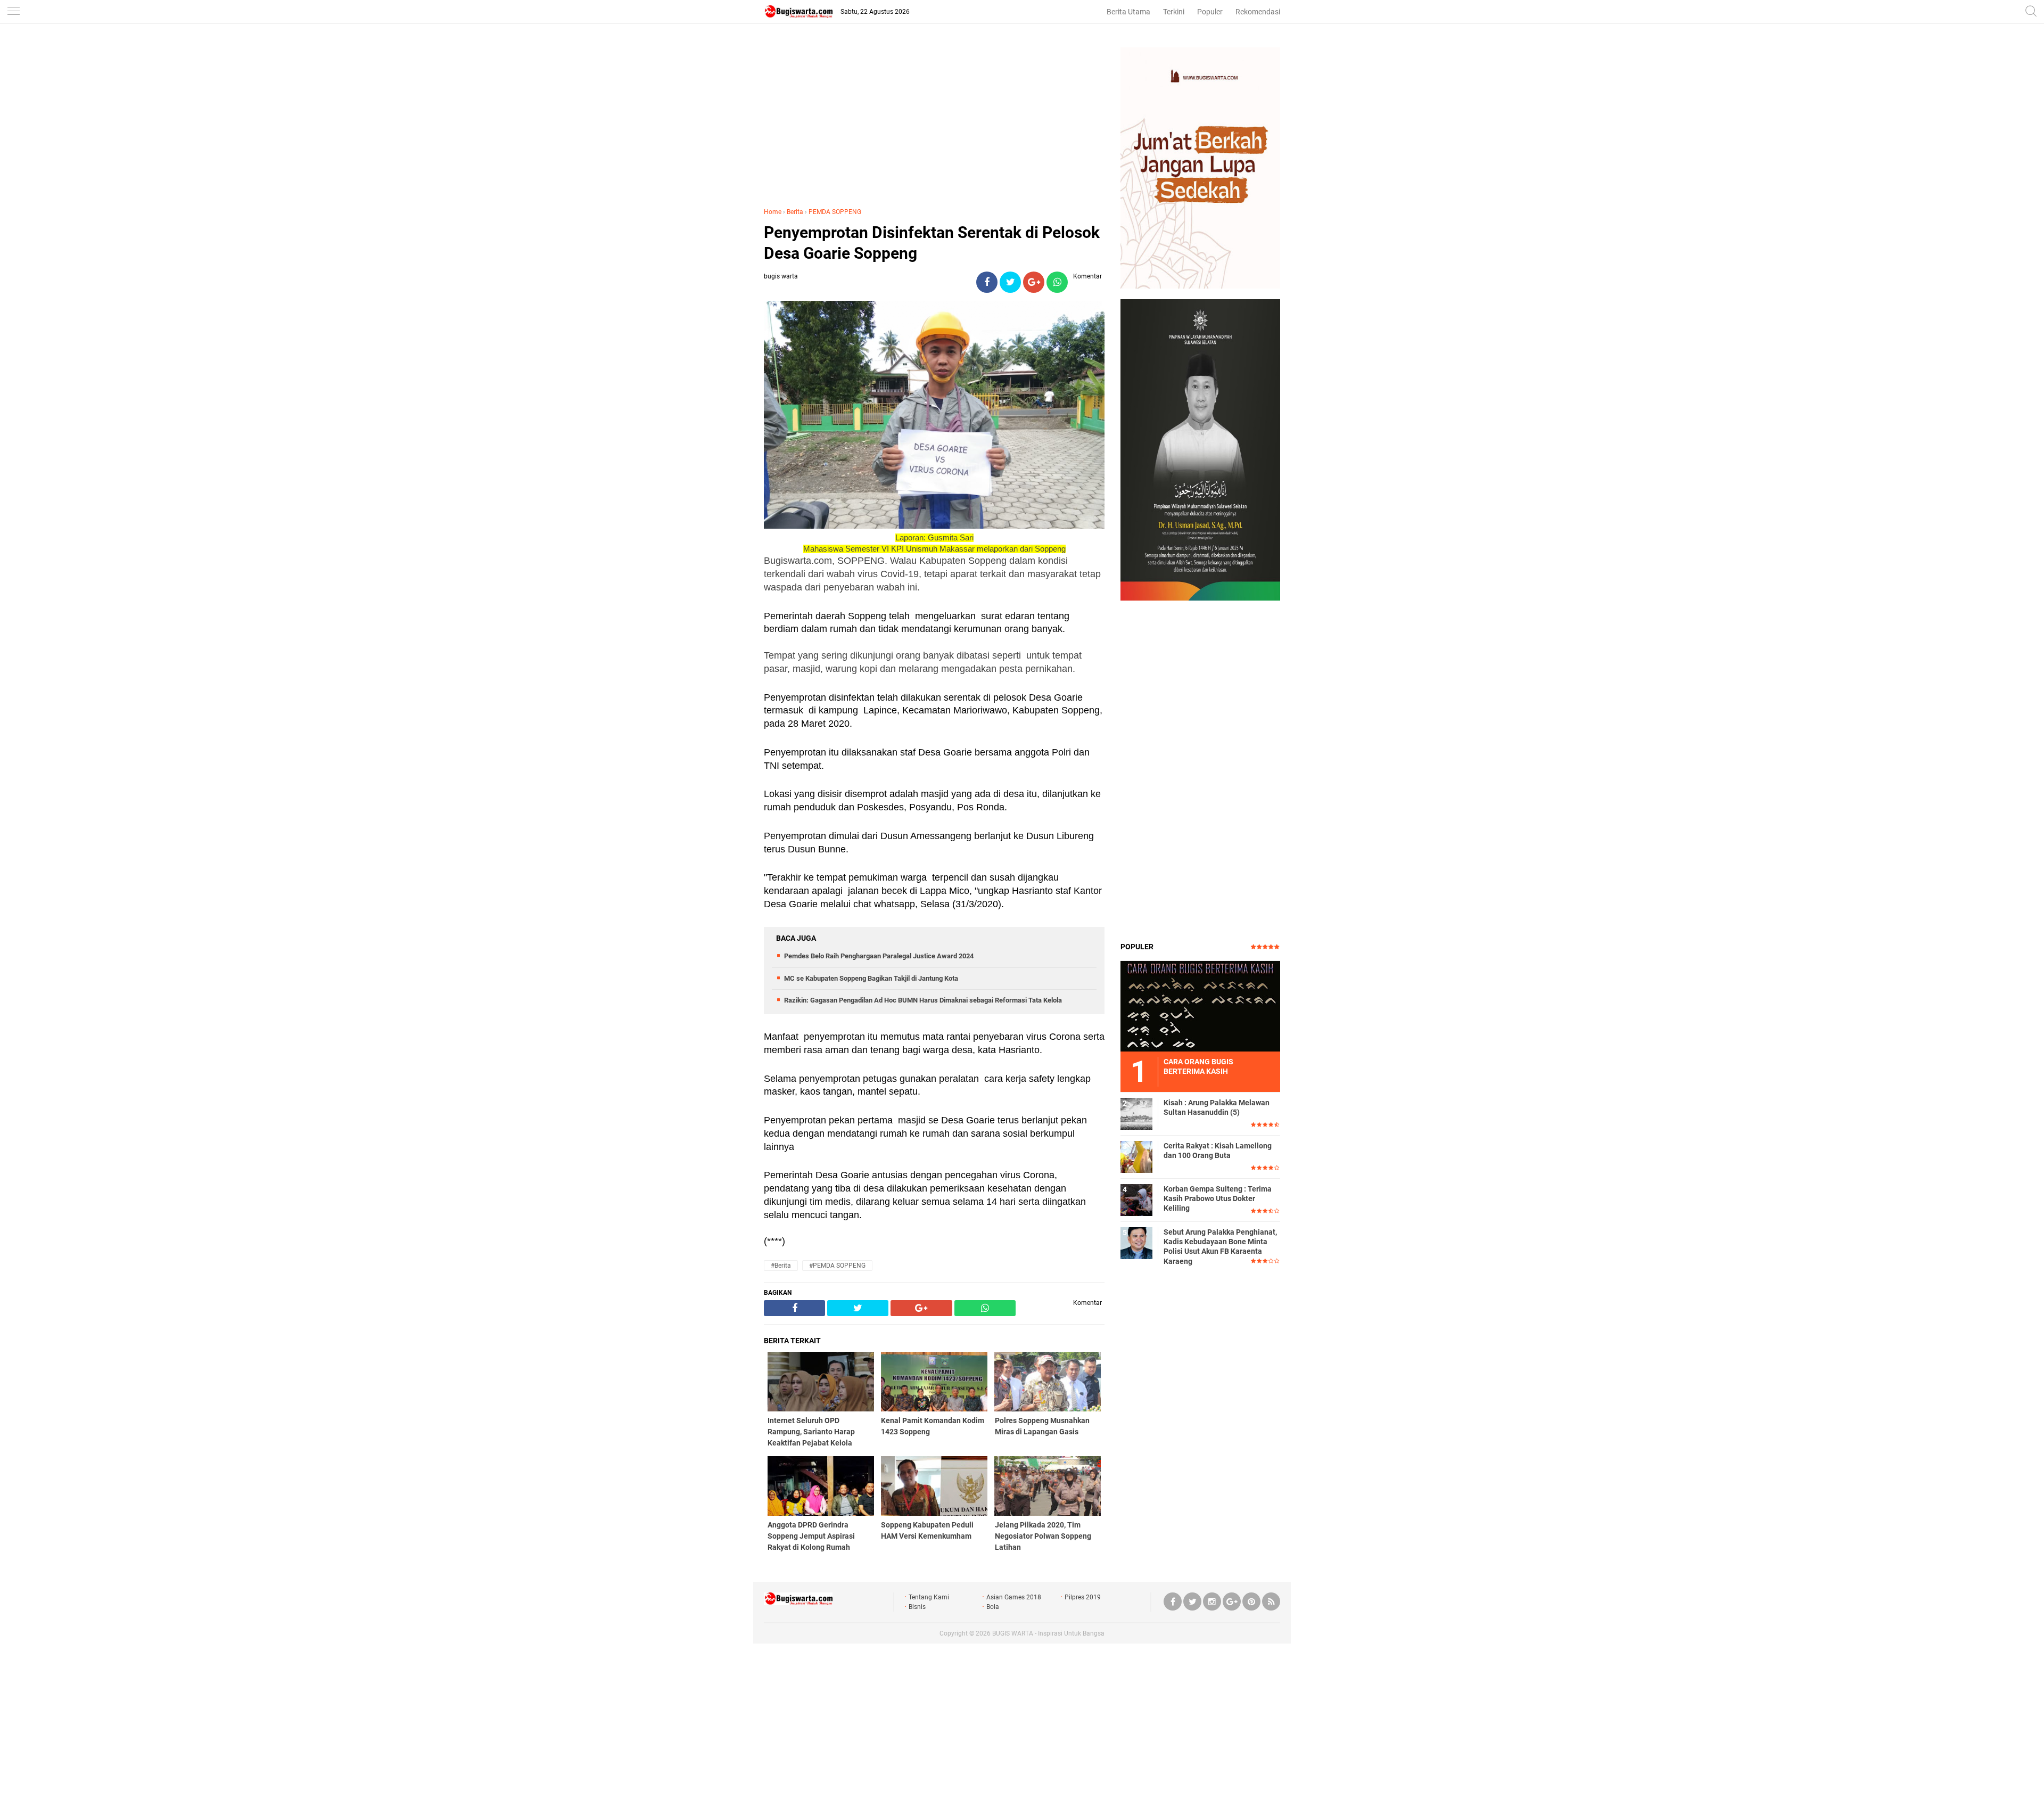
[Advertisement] (934, 122)
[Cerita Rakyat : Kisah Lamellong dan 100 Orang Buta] (1136, 1156)
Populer (1210, 12)
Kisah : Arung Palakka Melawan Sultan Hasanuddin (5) (1217, 1107)
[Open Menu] (13, 12)
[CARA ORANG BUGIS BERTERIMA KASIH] (1200, 1006)
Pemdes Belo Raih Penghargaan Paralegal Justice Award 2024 (879, 956)
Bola (993, 1607)
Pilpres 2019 (1083, 1597)
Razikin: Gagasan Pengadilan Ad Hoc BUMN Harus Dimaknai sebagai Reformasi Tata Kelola (923, 1000)
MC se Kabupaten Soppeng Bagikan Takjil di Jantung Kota (871, 978)
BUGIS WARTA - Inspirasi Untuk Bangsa (1048, 1633)
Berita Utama (1128, 12)
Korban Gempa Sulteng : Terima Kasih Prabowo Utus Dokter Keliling (1218, 1198)
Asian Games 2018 (1014, 1597)
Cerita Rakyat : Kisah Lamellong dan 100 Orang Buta (1218, 1151)
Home (773, 212)
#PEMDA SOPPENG (837, 1266)
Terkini (1174, 12)
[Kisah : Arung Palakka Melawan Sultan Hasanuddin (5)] (1136, 1113)
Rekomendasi (1258, 12)
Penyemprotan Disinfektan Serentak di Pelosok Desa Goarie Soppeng (932, 243)
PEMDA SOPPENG (835, 212)
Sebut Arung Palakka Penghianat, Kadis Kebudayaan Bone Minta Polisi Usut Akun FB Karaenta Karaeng (1220, 1247)
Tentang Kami (929, 1597)
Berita (795, 212)
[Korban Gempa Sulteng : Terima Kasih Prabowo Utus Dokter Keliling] (1136, 1200)
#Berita (781, 1266)
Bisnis (917, 1607)
